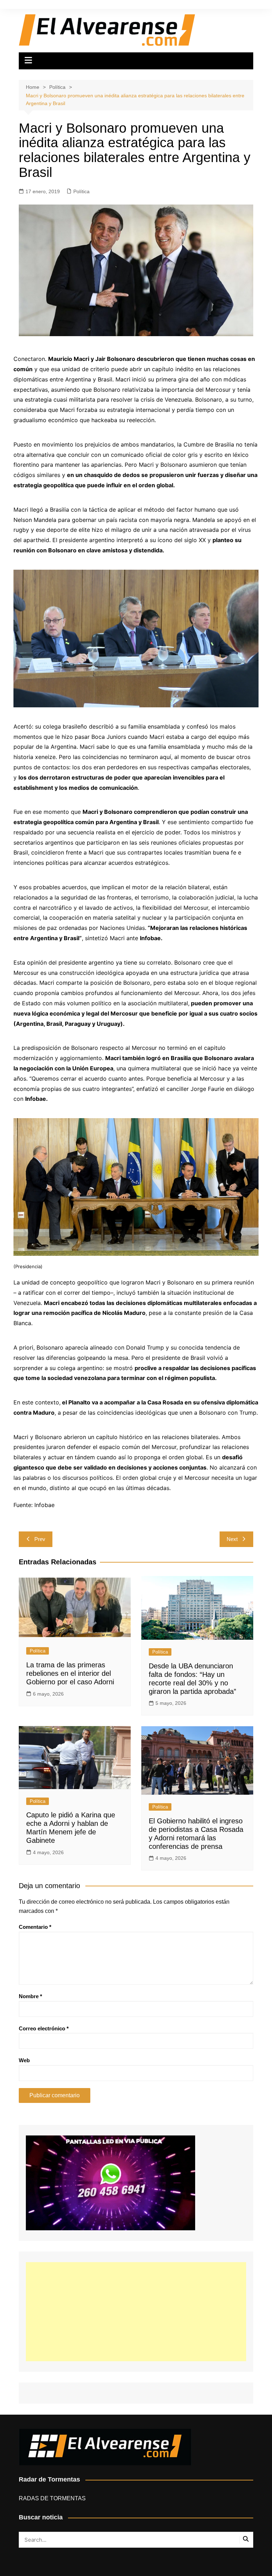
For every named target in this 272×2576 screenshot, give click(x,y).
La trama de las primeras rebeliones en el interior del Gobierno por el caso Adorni (70, 1673)
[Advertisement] (136, 2312)
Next (232, 1539)
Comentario (35, 1927)
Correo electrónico (44, 2028)
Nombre (30, 1996)
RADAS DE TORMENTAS (52, 2498)
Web (24, 2060)
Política (81, 191)
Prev (40, 1539)
